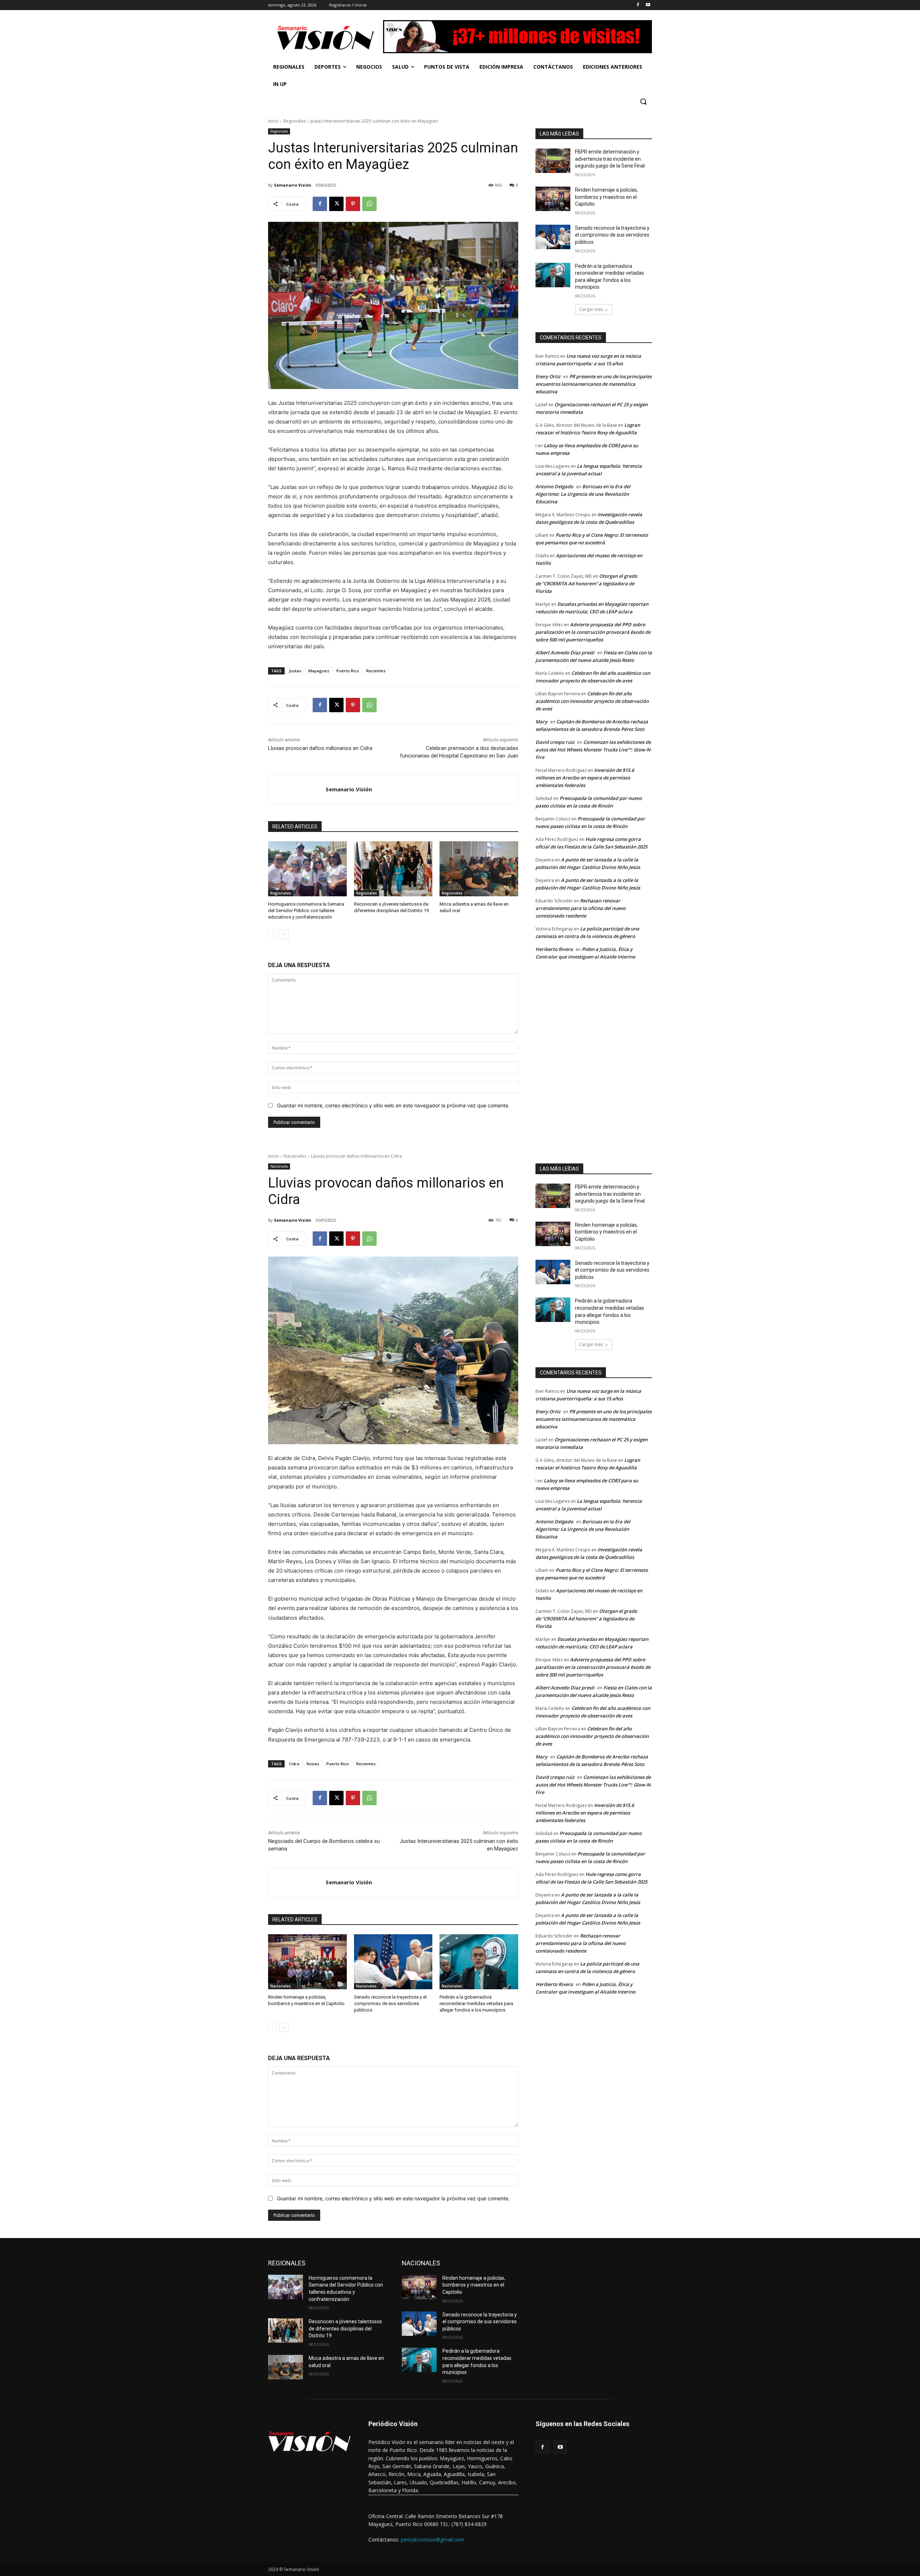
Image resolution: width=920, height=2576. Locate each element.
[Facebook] (638, 5)
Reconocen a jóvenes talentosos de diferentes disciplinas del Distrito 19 (345, 2328)
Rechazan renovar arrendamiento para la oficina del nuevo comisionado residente (581, 908)
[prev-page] (273, 934)
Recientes (376, 671)
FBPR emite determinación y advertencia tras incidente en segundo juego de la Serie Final (610, 159)
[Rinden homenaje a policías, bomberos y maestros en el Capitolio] (553, 199)
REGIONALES (287, 2263)
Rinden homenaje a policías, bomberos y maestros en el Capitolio (606, 197)
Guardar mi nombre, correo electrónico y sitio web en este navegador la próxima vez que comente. (393, 1105)
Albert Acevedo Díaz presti (565, 653)
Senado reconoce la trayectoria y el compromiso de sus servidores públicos (612, 235)
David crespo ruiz (555, 742)
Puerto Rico (348, 671)
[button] (643, 101)
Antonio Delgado (554, 486)
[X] (336, 204)
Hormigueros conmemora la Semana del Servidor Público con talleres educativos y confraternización (306, 910)
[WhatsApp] (369, 204)
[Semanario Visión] (297, 790)
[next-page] (284, 934)
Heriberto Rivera (554, 949)
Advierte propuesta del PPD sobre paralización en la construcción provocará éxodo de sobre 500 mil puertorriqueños (593, 632)
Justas (295, 671)
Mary (541, 722)
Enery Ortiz (548, 376)
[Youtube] (648, 5)
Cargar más (591, 309)
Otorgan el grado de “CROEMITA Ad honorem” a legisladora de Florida (586, 584)
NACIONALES (421, 2263)
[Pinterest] (353, 204)
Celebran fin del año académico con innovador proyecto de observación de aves (592, 701)
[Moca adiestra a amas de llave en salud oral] (479, 869)
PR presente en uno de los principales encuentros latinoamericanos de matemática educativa (594, 384)
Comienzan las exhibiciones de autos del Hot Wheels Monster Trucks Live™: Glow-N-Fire (594, 750)
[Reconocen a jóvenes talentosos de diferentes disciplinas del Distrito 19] (393, 869)
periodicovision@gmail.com (433, 2540)
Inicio (273, 121)
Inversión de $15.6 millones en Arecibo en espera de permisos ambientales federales (585, 778)
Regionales (295, 121)
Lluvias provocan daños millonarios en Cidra (320, 748)
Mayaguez (319, 671)
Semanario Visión (293, 185)
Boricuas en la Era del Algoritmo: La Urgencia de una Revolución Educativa (583, 494)
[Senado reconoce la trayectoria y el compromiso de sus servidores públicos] (553, 237)
